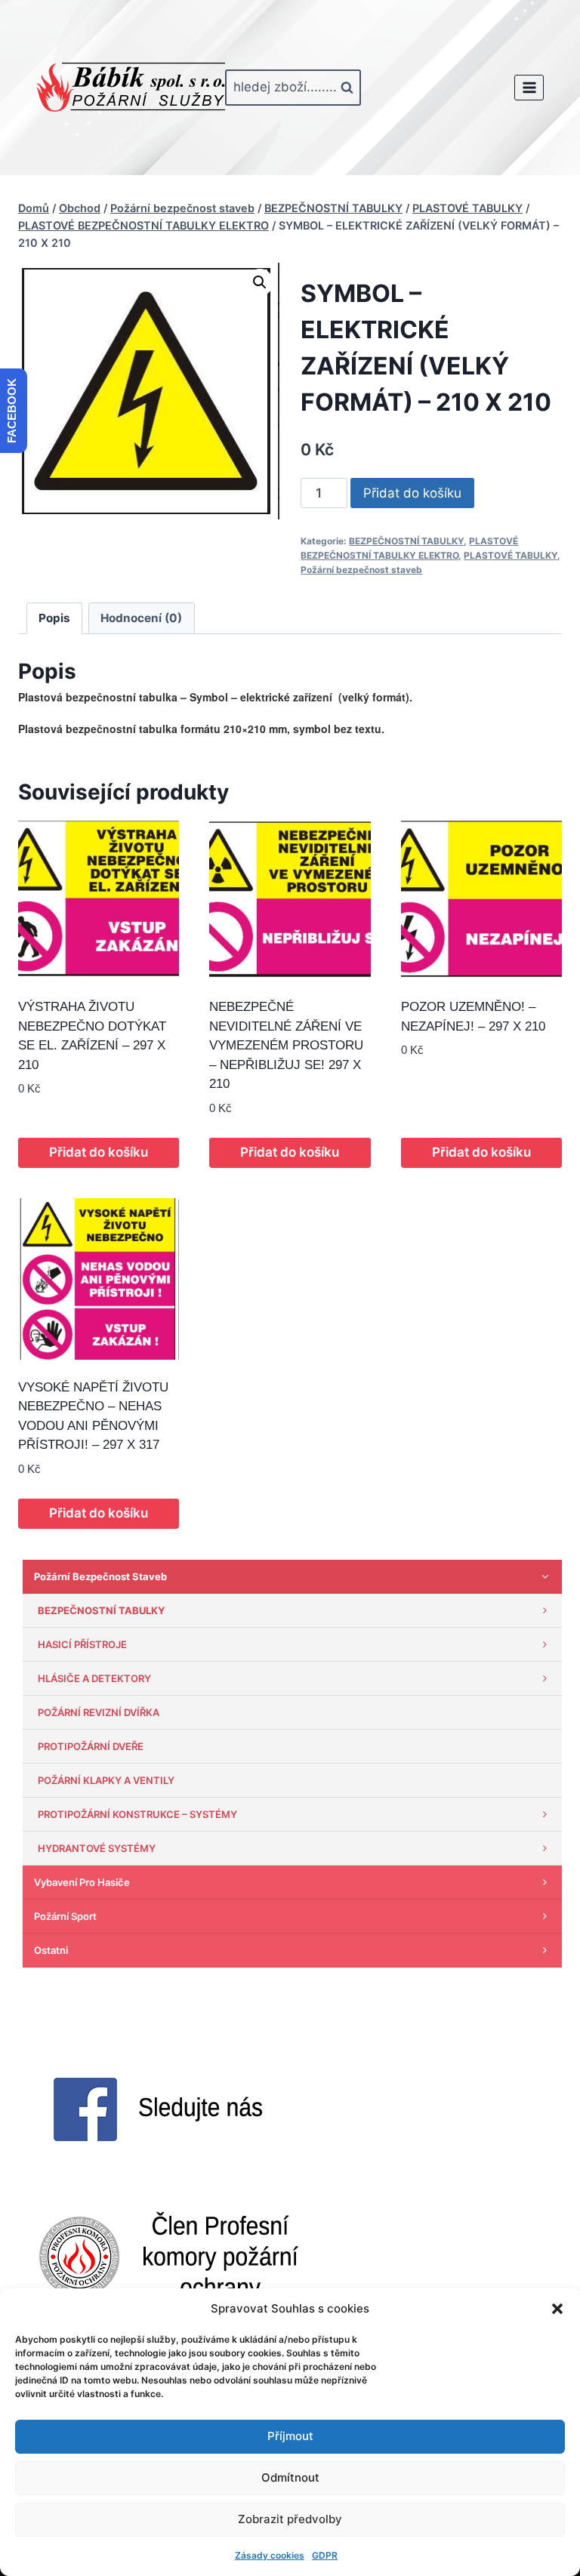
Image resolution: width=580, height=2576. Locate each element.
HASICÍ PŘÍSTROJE (82, 1644)
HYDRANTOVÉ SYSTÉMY (97, 1848)
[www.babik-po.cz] (131, 88)
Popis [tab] (54, 618)
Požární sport (65, 1916)
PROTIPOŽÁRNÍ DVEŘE (91, 1746)
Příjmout (290, 2436)
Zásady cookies (270, 2555)
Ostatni (51, 1950)
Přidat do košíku (412, 493)
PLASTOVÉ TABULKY (511, 555)
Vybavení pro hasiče (82, 1882)
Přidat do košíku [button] (99, 1152)
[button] (557, 2309)
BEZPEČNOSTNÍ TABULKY (406, 541)
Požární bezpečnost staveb (361, 570)
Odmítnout (290, 2477)
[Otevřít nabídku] (529, 87)
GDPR (325, 2555)
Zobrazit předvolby (290, 2519)
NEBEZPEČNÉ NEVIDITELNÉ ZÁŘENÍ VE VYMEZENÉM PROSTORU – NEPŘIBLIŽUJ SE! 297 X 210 (286, 1045)
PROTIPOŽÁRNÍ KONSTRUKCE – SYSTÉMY (137, 1814)
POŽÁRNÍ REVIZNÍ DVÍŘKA (99, 1712)
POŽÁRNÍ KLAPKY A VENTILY (106, 1780)
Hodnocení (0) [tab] (141, 618)
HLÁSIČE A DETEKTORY (94, 1678)
